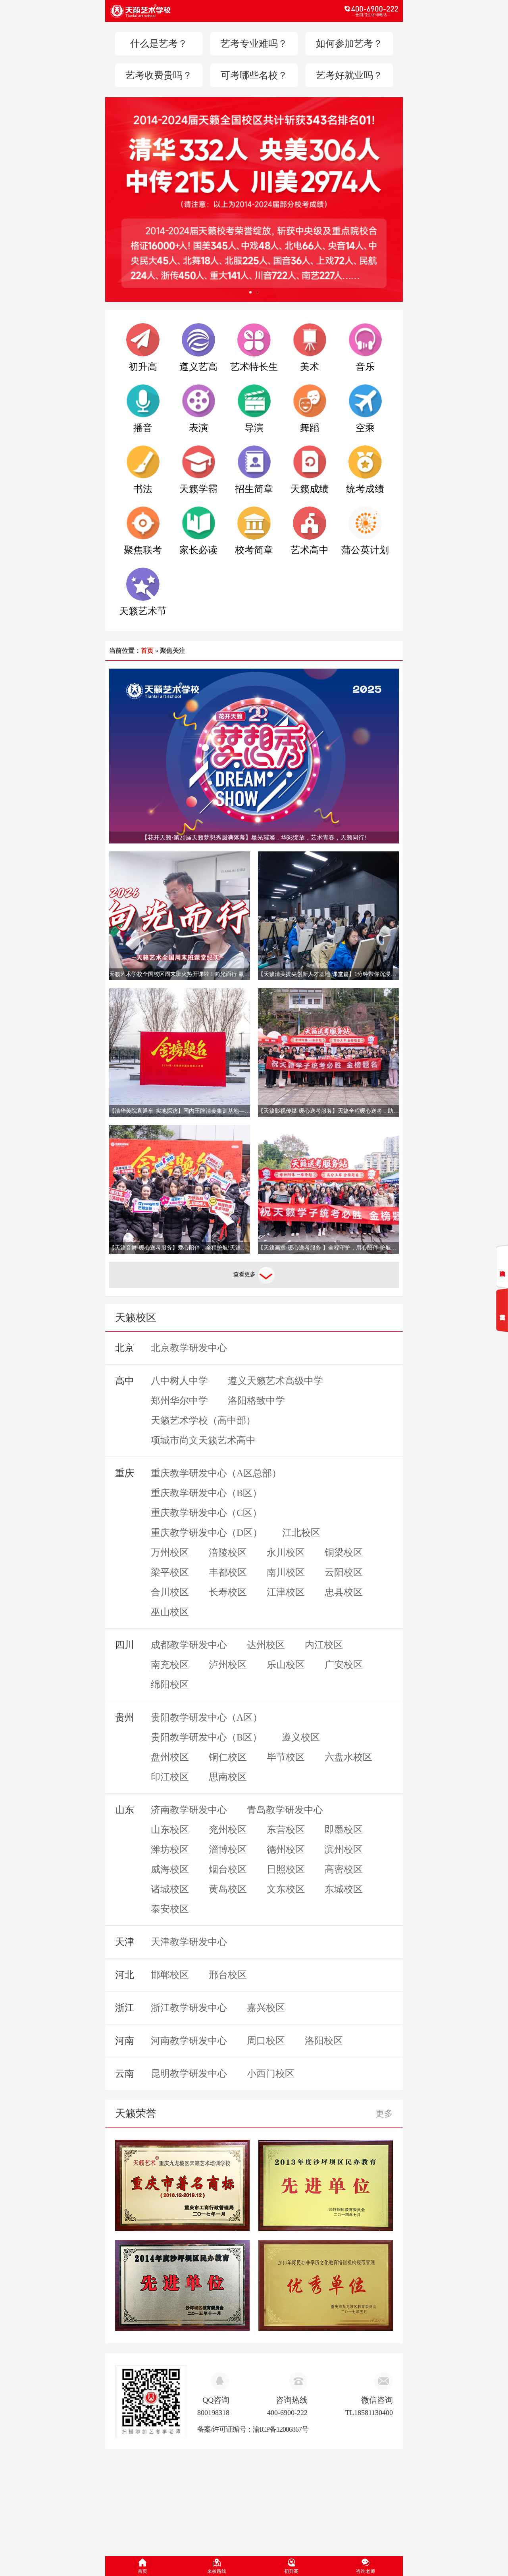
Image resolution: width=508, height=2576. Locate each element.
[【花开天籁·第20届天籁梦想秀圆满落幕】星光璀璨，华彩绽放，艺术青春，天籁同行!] (254, 755)
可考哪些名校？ (254, 75)
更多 (384, 2113)
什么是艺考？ (159, 44)
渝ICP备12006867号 (281, 2429)
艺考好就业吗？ (349, 75)
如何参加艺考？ (349, 44)
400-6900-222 (287, 2413)
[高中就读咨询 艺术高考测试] (502, 1288)
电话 (326, 11)
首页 (147, 651)
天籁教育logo (182, 11)
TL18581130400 (369, 2413)
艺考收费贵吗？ (159, 75)
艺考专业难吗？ (254, 44)
